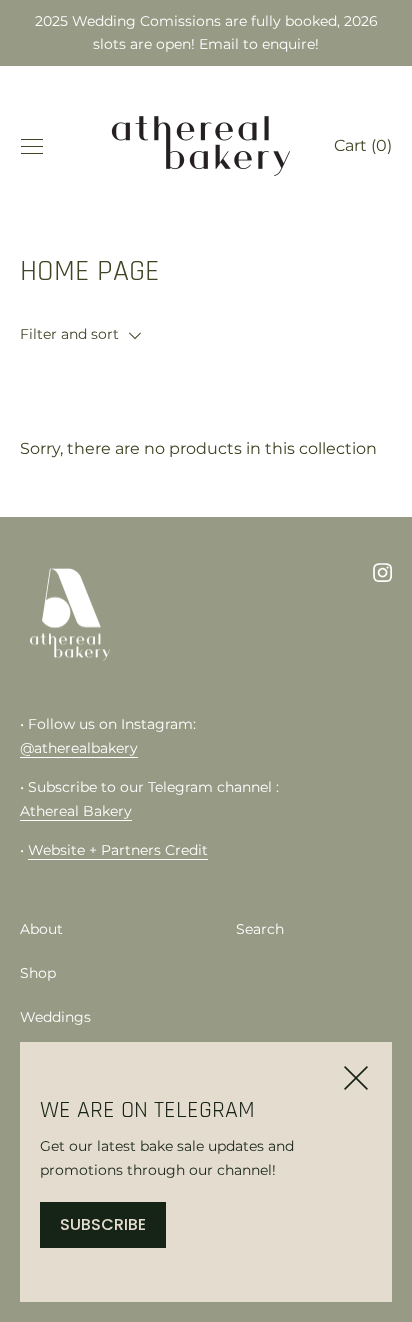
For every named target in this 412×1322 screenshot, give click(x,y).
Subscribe (103, 1224)
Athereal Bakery (76, 811)
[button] (206, 334)
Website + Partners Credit (118, 850)
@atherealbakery (79, 748)
